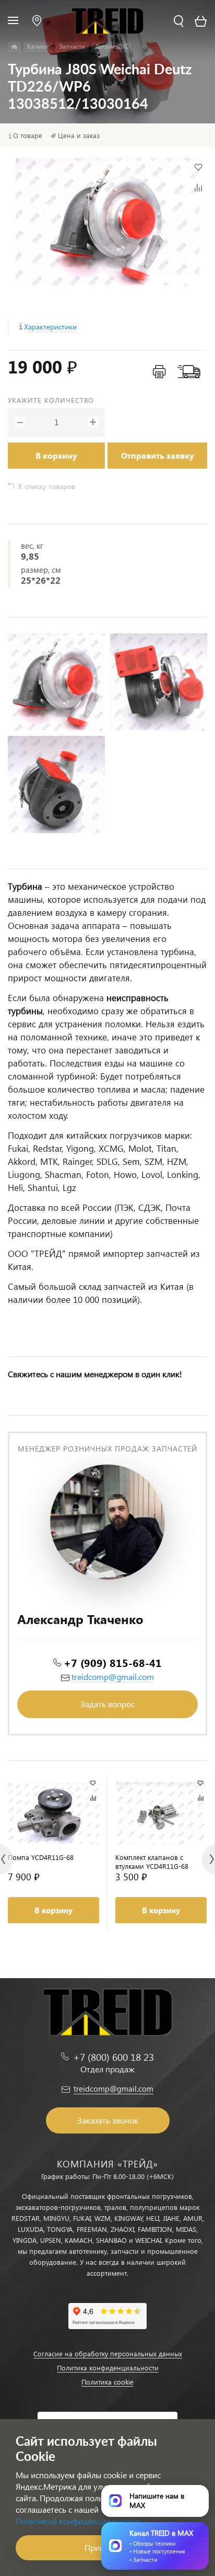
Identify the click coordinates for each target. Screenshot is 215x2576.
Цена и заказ (79, 135)
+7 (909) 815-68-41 (113, 1662)
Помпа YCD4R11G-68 (41, 1857)
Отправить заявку (158, 455)
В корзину (56, 455)
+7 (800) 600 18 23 (114, 2057)
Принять (100, 2547)
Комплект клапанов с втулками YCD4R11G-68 (152, 1862)
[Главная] (14, 47)
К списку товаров (47, 486)
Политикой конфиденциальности (78, 2521)
